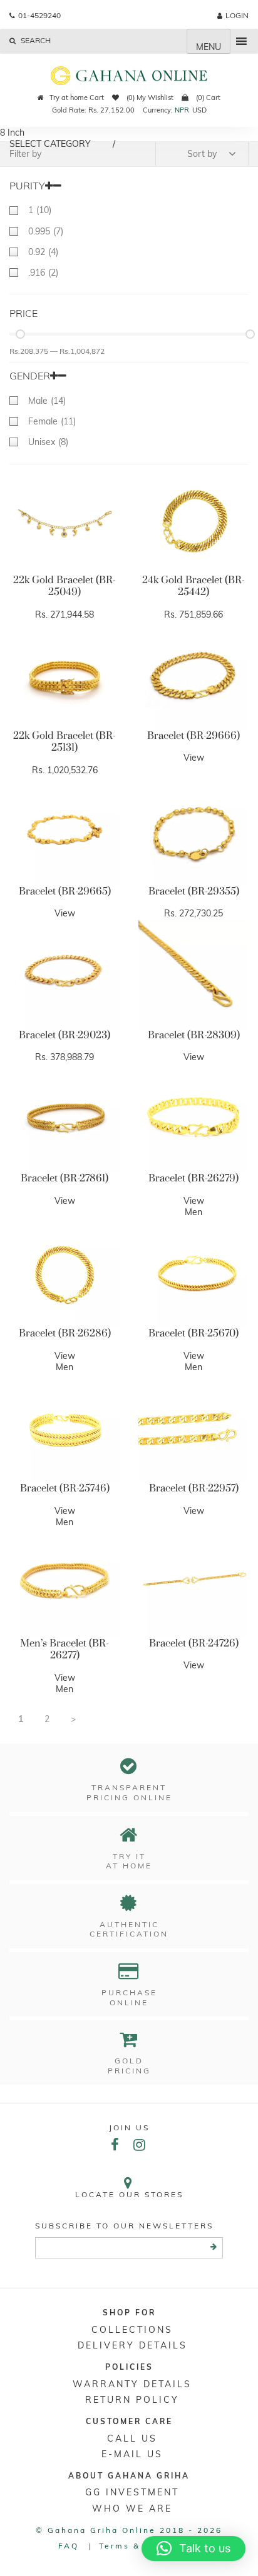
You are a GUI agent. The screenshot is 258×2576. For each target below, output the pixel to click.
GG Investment (132, 2492)
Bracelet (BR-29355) (194, 891)
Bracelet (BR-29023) (64, 1035)
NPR (182, 110)
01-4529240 (39, 15)
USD (199, 110)
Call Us (132, 2438)
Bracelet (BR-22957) (194, 1488)
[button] (194, 2548)
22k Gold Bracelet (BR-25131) (64, 742)
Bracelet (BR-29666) (194, 736)
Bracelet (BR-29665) (65, 891)
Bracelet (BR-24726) (194, 1643)
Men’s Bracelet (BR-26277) (64, 1650)
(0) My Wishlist (149, 98)
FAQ (69, 2546)
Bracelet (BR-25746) (65, 1488)
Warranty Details (132, 2384)
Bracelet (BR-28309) (194, 1035)
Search (35, 40)
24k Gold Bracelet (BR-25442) (194, 586)
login (237, 15)
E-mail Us (132, 2454)
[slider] (20, 334)
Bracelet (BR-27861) (64, 1178)
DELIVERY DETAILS (132, 2345)
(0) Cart (207, 98)
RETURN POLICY (132, 2400)
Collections (132, 2330)
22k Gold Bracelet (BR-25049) (64, 586)
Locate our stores (129, 2194)
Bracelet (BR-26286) (65, 1333)
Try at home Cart (77, 98)
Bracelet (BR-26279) (194, 1178)
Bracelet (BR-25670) (194, 1333)
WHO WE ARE (132, 2508)
